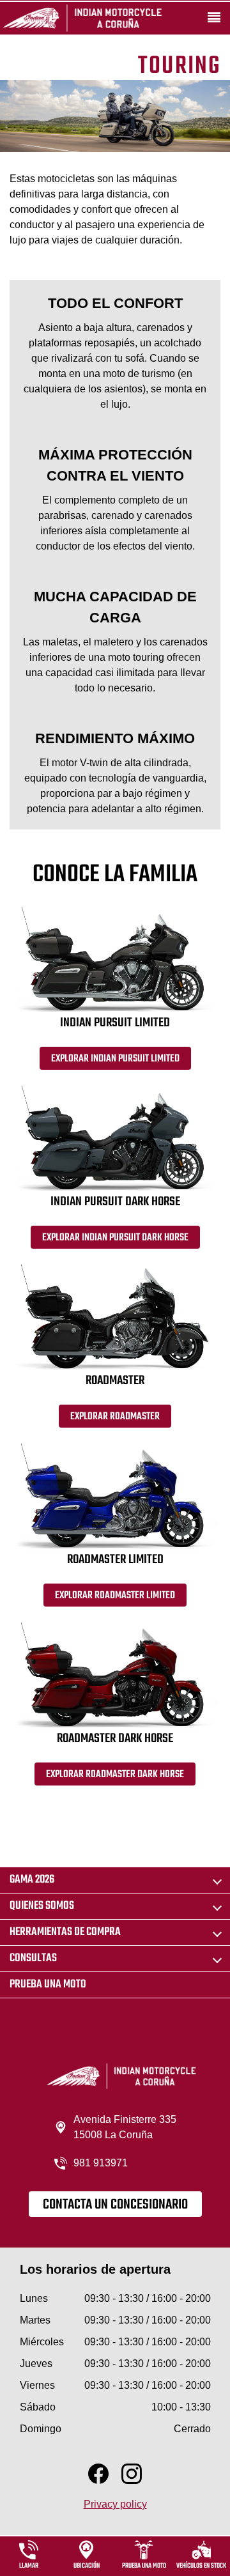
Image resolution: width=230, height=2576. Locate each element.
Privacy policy (115, 2504)
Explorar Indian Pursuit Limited (115, 1059)
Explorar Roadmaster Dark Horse (115, 1775)
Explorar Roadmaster (115, 1417)
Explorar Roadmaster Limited (115, 1596)
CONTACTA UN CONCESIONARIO (115, 2205)
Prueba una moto (48, 1985)
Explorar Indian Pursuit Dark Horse (115, 1238)
